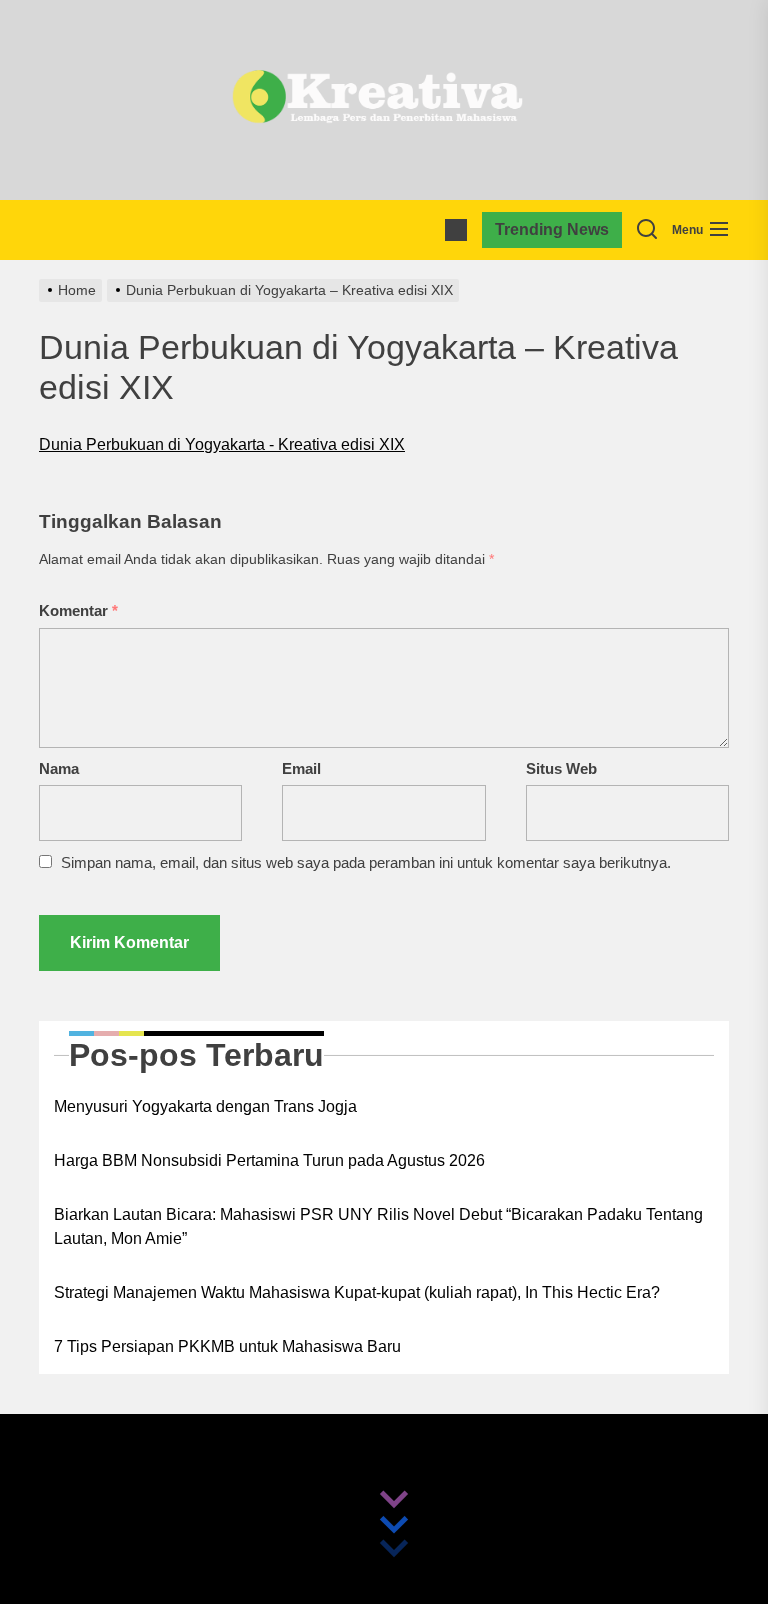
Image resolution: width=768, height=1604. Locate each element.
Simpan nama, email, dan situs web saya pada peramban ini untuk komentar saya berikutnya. (366, 862)
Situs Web (561, 768)
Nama (59, 768)
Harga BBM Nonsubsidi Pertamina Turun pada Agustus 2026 (269, 1160)
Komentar (78, 610)
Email (301, 768)
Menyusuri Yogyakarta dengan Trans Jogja (205, 1106)
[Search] (647, 230)
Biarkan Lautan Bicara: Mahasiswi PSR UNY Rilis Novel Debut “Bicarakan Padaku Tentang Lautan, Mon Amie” (378, 1226)
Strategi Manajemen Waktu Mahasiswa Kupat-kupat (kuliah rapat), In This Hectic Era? (357, 1292)
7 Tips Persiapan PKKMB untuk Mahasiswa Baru (227, 1346)
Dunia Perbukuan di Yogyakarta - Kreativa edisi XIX (222, 444)
